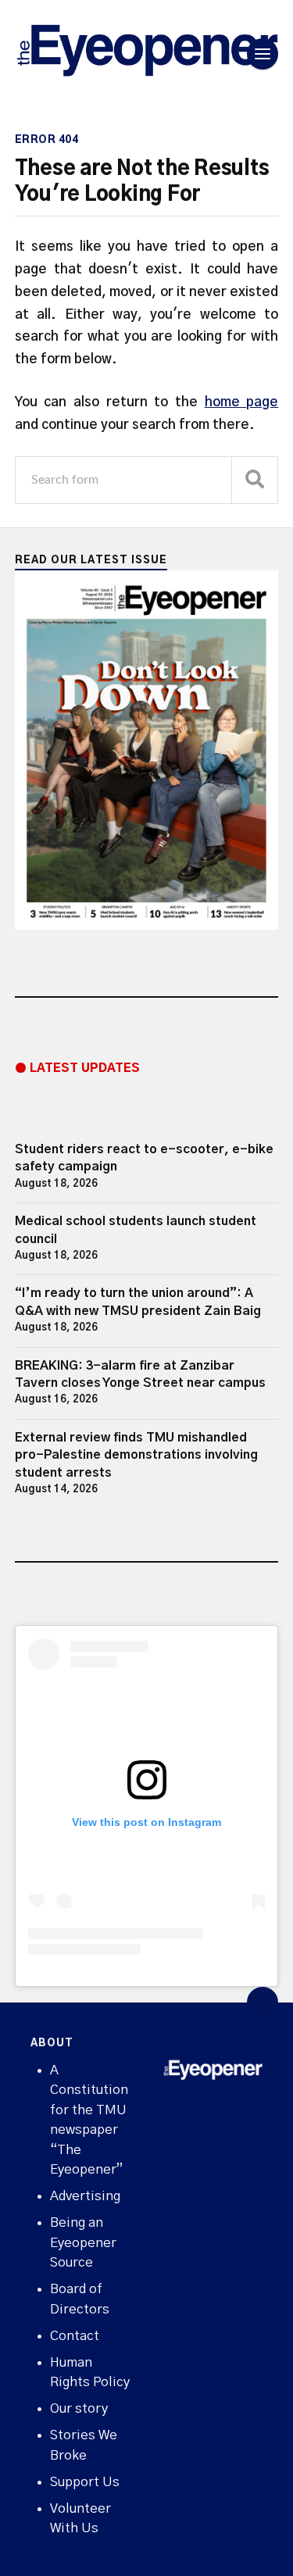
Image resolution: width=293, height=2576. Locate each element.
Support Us (85, 2482)
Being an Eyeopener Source (83, 2242)
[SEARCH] (255, 480)
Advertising (85, 2196)
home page (242, 402)
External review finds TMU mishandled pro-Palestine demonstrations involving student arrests (136, 1455)
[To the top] (263, 2003)
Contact (75, 2336)
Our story (79, 2408)
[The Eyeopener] (147, 54)
